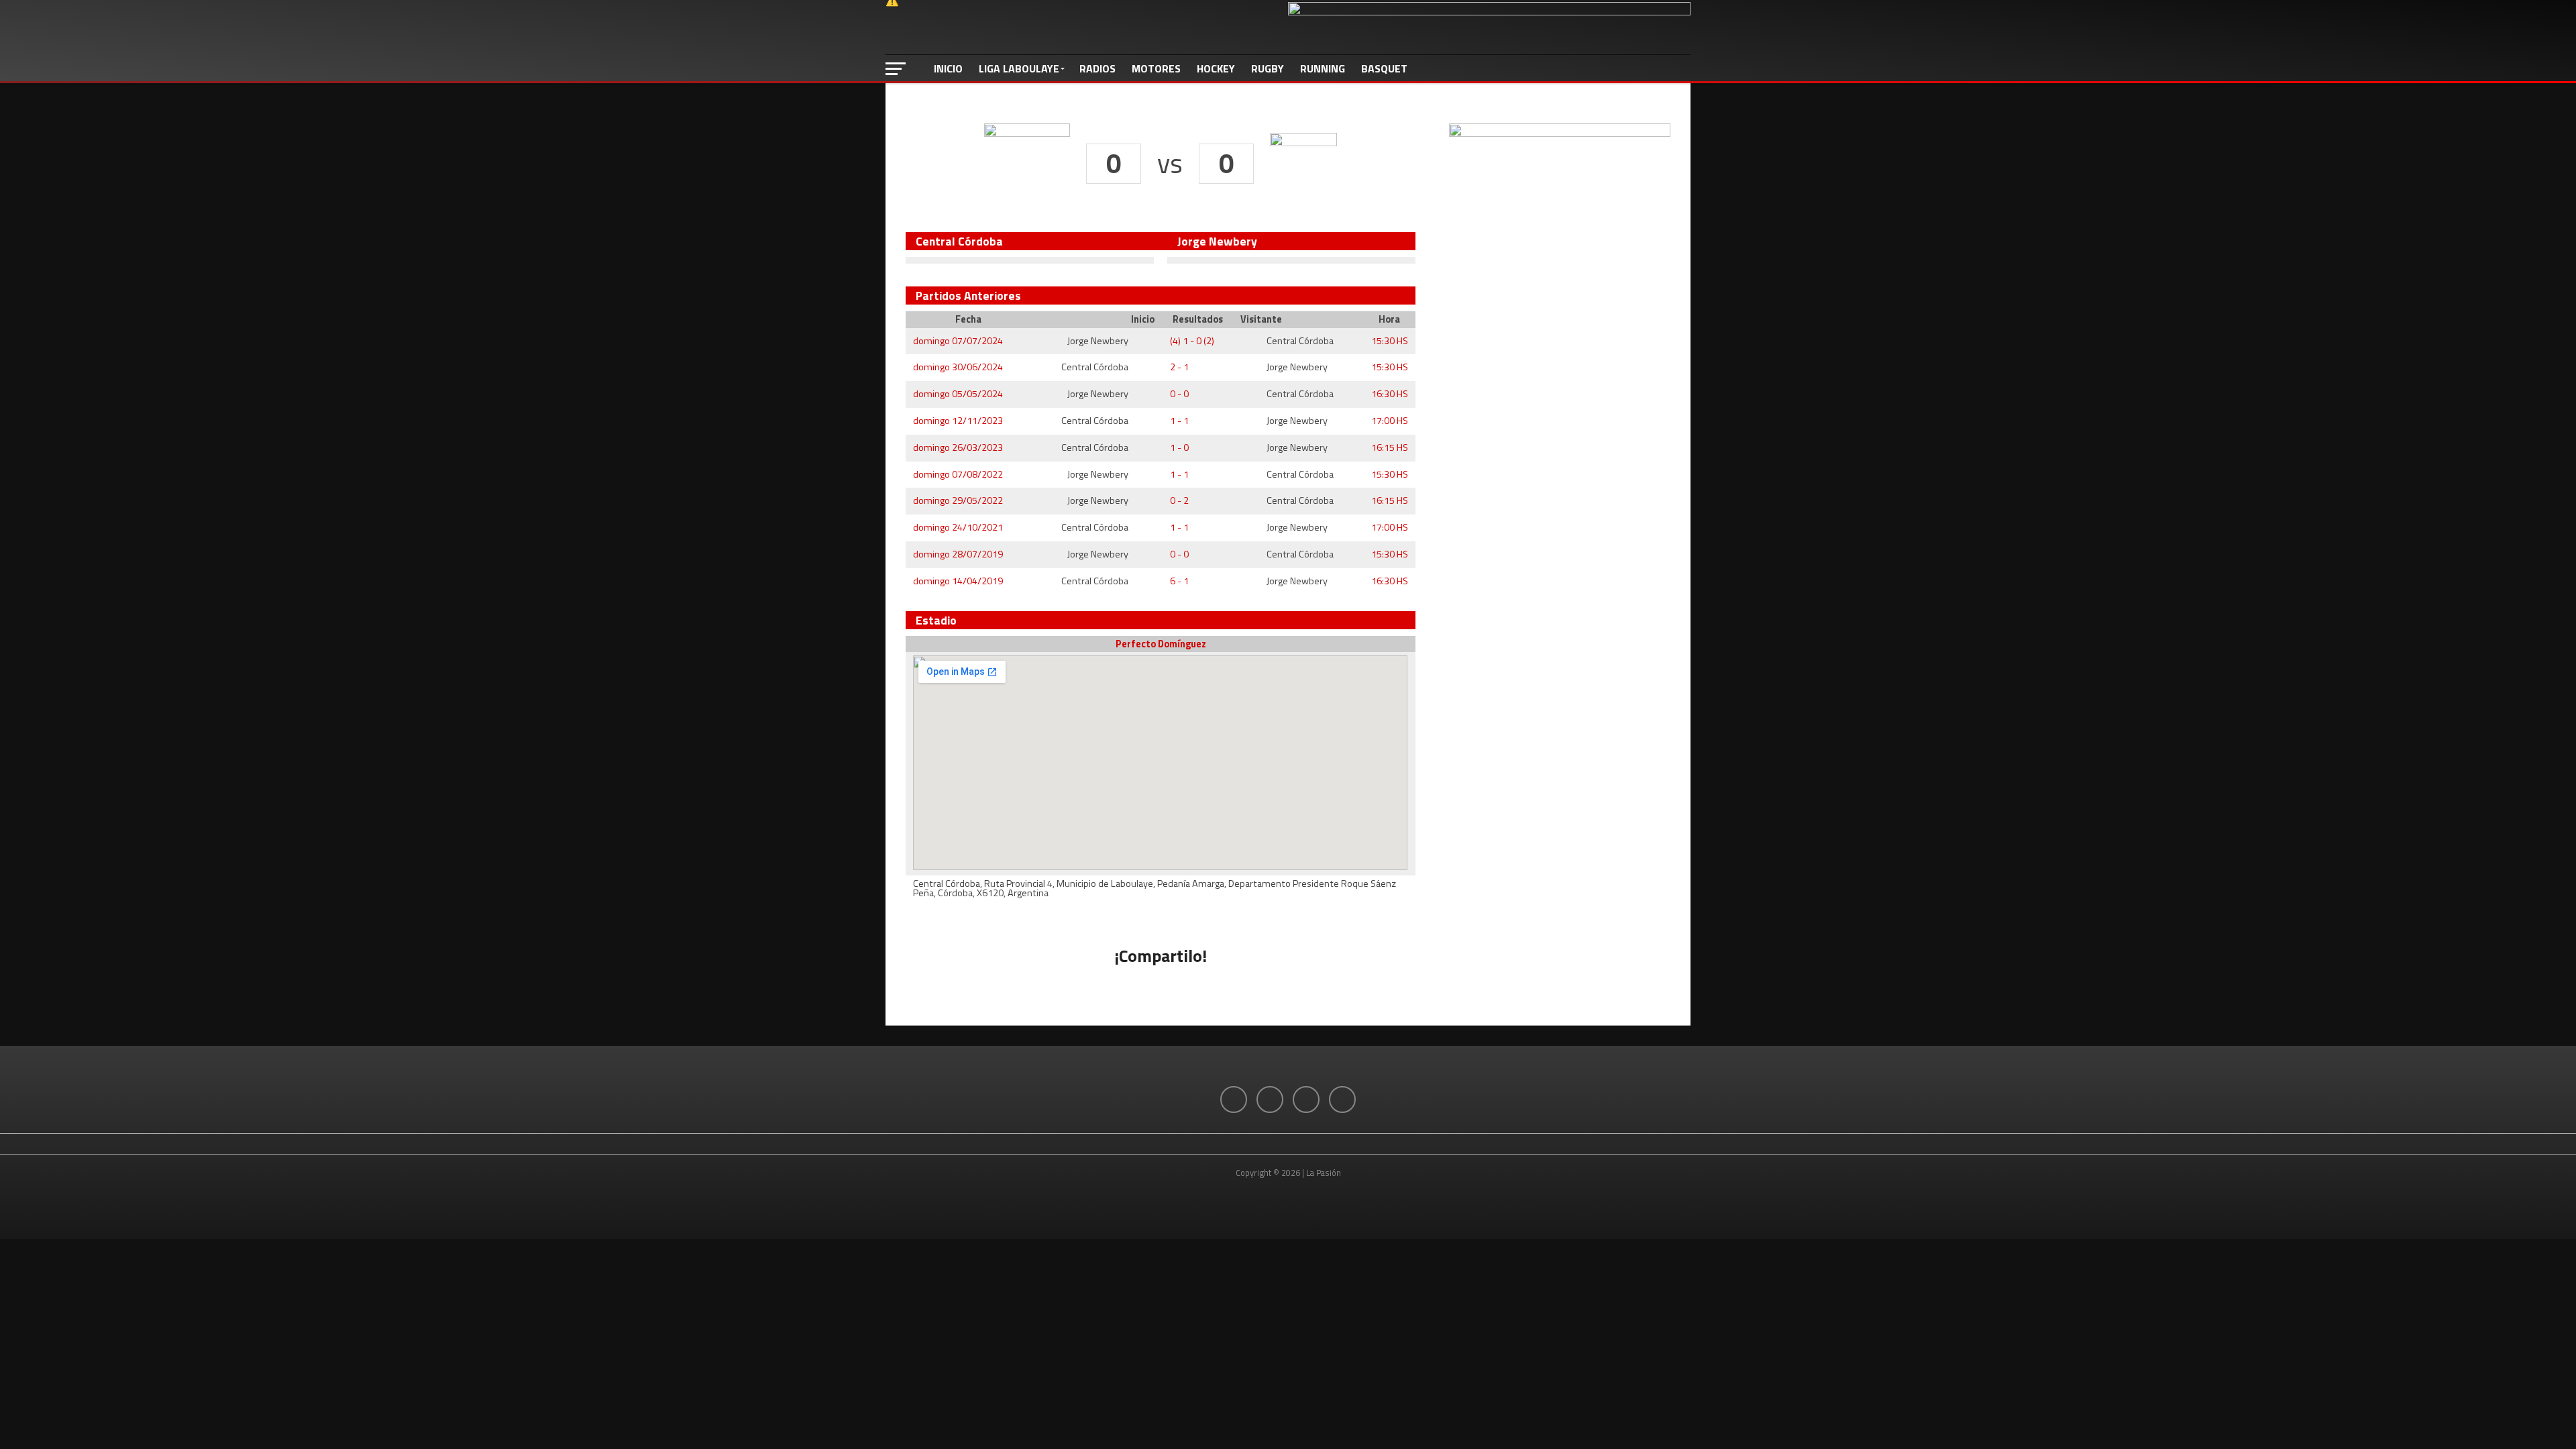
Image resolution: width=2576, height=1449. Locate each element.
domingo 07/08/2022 (958, 474)
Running (1323, 68)
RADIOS (1097, 68)
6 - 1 (1179, 581)
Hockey (1216, 68)
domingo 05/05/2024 (958, 394)
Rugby (1268, 68)
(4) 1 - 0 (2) (1192, 341)
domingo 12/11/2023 (958, 421)
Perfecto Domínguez (1161, 644)
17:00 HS (1390, 421)
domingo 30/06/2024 (958, 367)
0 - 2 (1179, 500)
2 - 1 (1179, 367)
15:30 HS (1390, 341)
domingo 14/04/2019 (958, 581)
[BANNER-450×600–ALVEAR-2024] (1560, 133)
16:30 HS (1390, 394)
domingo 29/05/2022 (958, 500)
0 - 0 (1179, 394)
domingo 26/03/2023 (958, 447)
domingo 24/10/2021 (958, 527)
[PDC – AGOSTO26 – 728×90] (1489, 11)
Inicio (948, 68)
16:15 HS (1390, 447)
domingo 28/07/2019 (958, 554)
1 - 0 (1179, 447)
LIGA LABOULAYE (1019, 68)
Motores (1156, 68)
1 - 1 (1179, 421)
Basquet (1384, 68)
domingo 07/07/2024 (958, 341)
